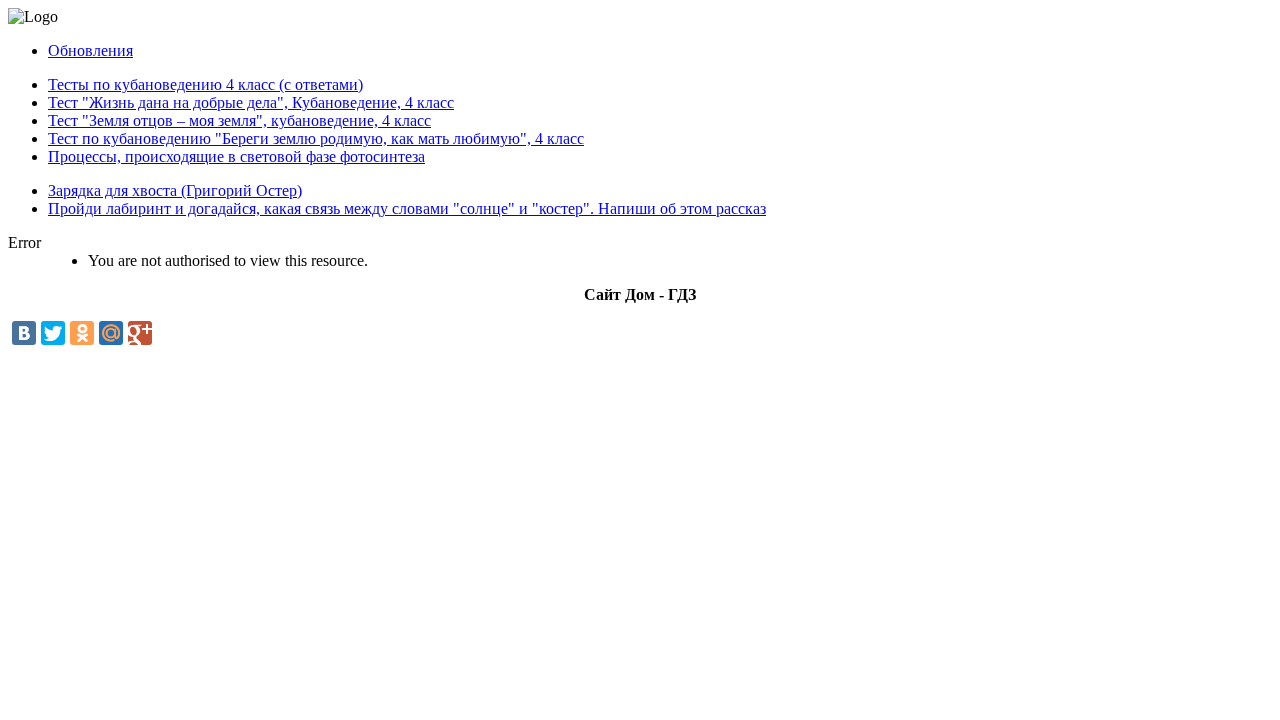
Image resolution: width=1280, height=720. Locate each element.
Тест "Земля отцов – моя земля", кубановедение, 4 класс (239, 120)
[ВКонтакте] (24, 333)
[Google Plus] (140, 333)
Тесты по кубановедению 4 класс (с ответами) (205, 84)
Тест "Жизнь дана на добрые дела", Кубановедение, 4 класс (251, 102)
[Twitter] (53, 333)
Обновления (90, 50)
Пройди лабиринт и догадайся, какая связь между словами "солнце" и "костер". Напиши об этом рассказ (407, 208)
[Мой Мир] (111, 333)
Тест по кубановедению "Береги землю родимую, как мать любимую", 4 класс (316, 138)
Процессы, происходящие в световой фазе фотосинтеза (236, 156)
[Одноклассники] (82, 333)
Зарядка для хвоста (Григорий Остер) (175, 190)
